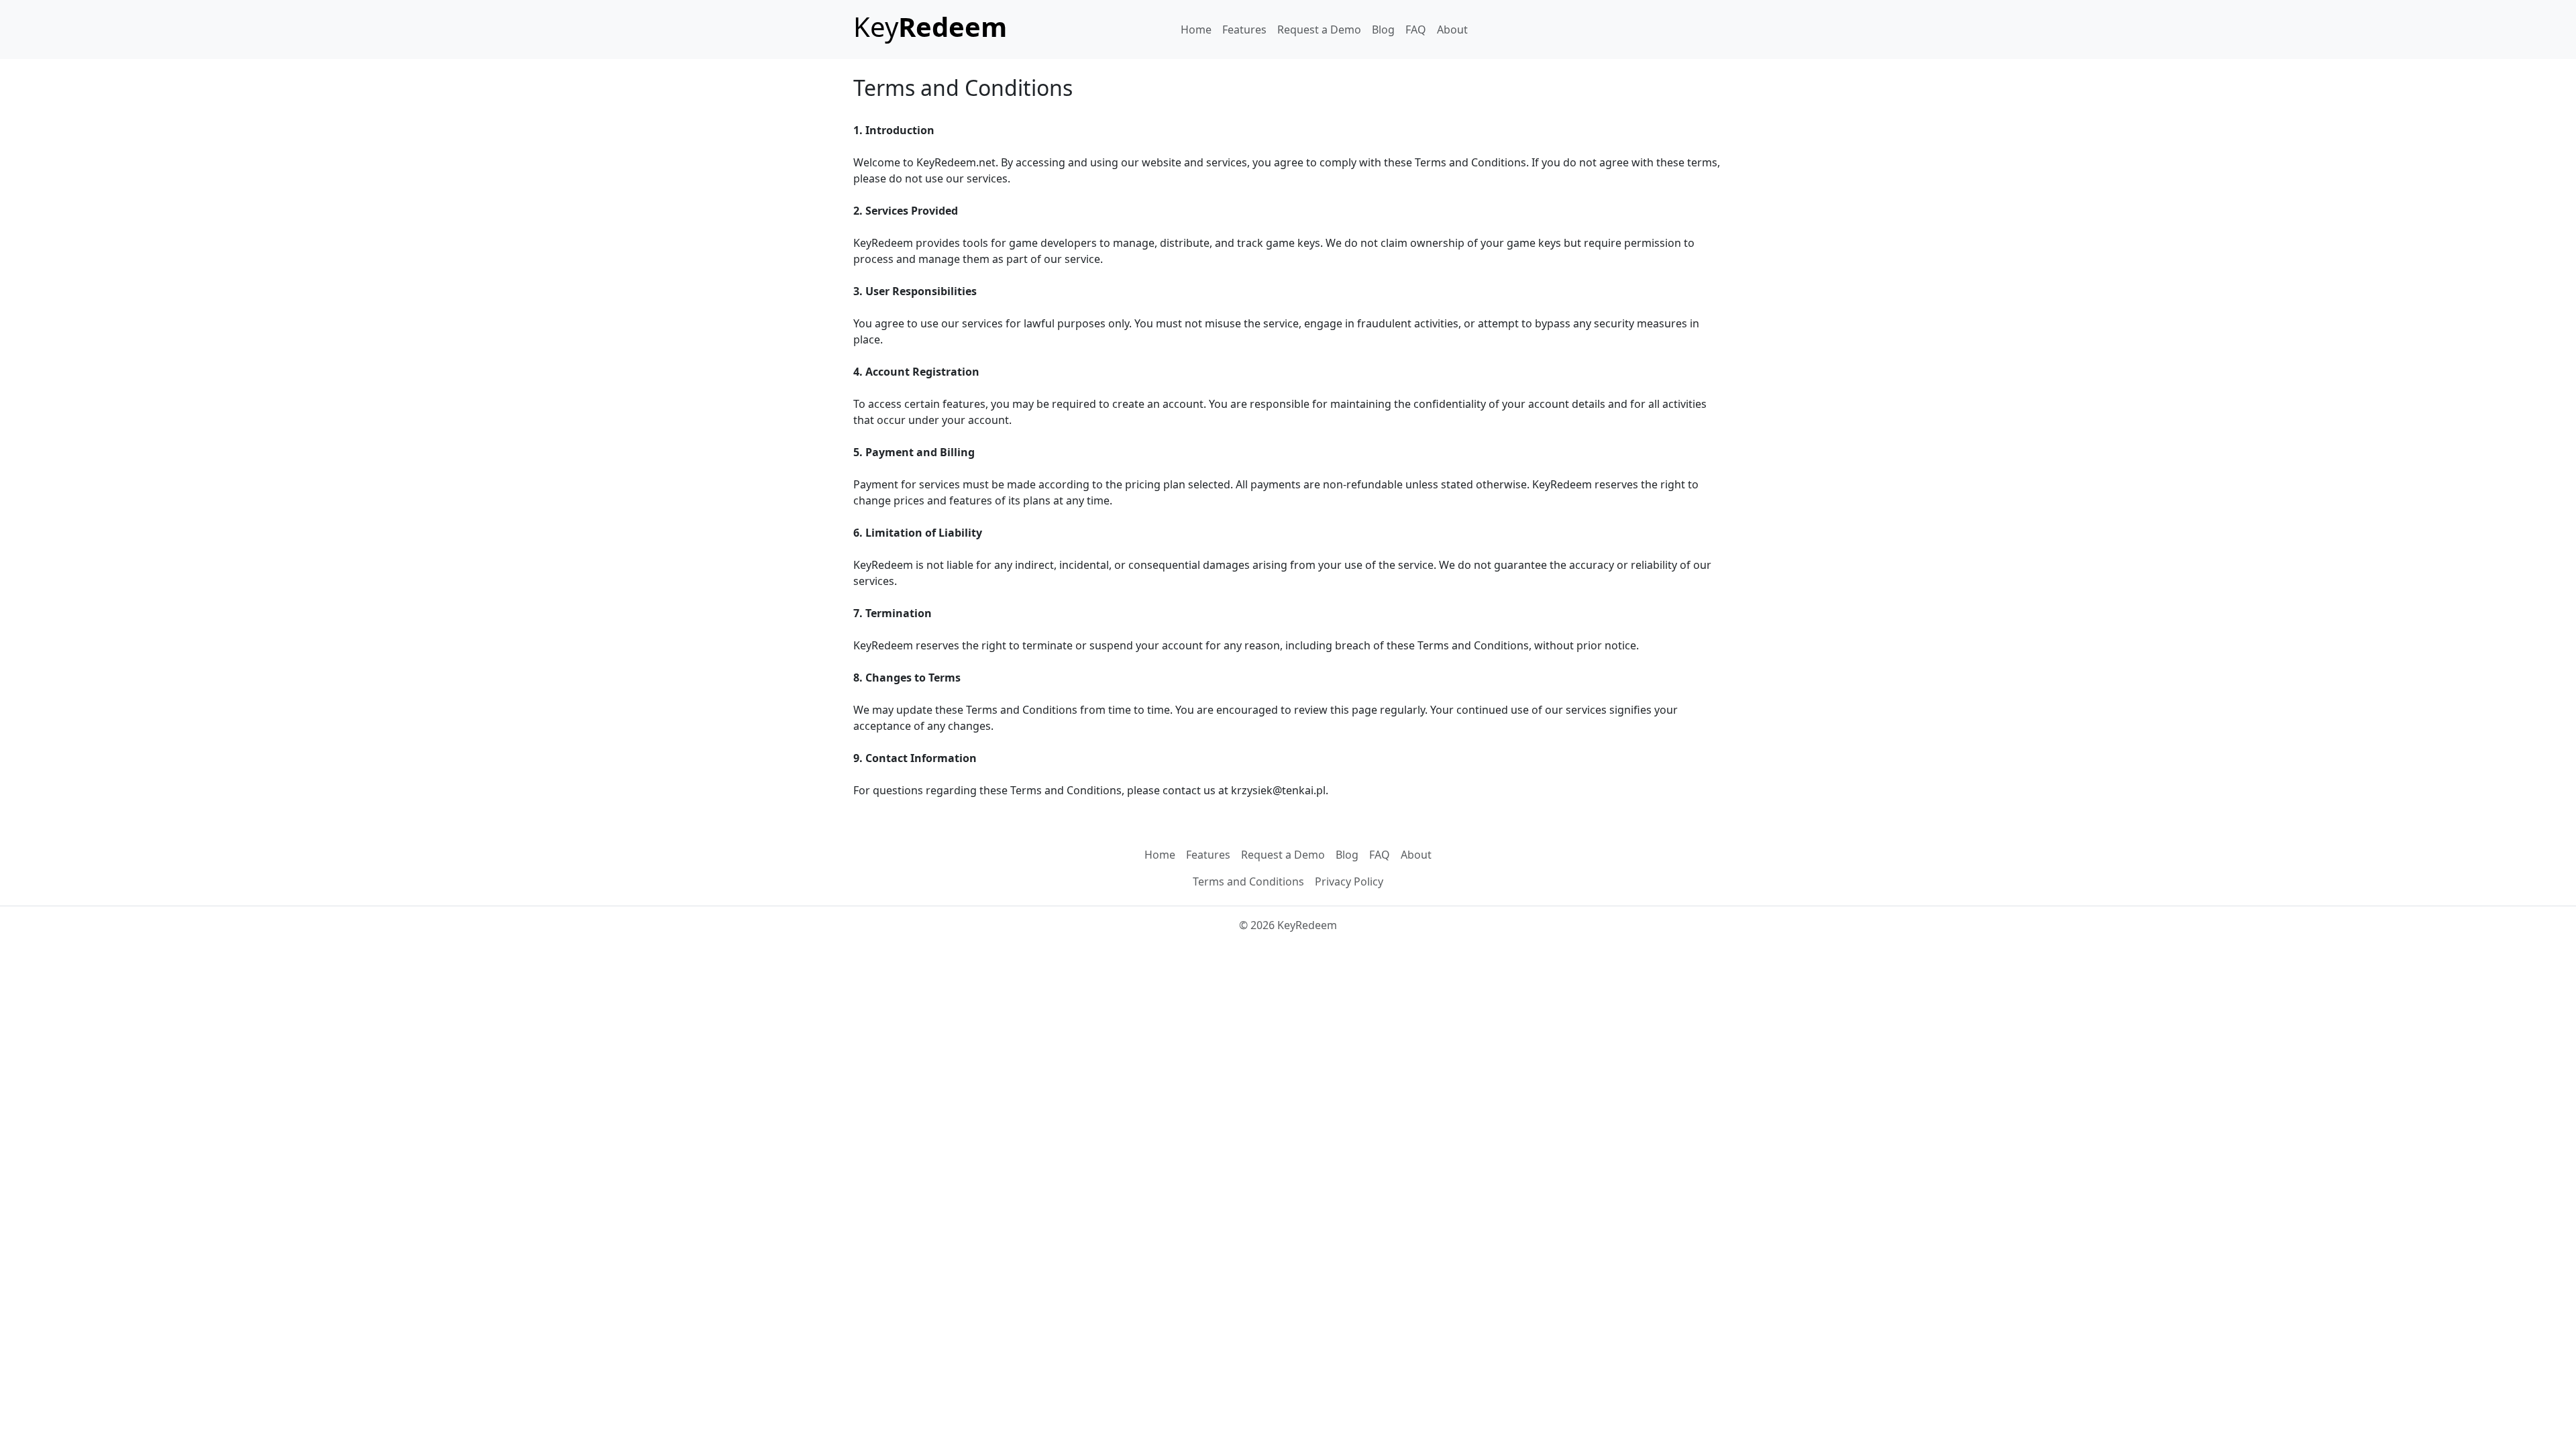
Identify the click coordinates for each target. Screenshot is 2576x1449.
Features (1244, 30)
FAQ (1416, 30)
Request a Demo (1319, 30)
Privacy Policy (1349, 881)
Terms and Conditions (1248, 881)
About (1452, 30)
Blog (1383, 30)
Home (1196, 30)
